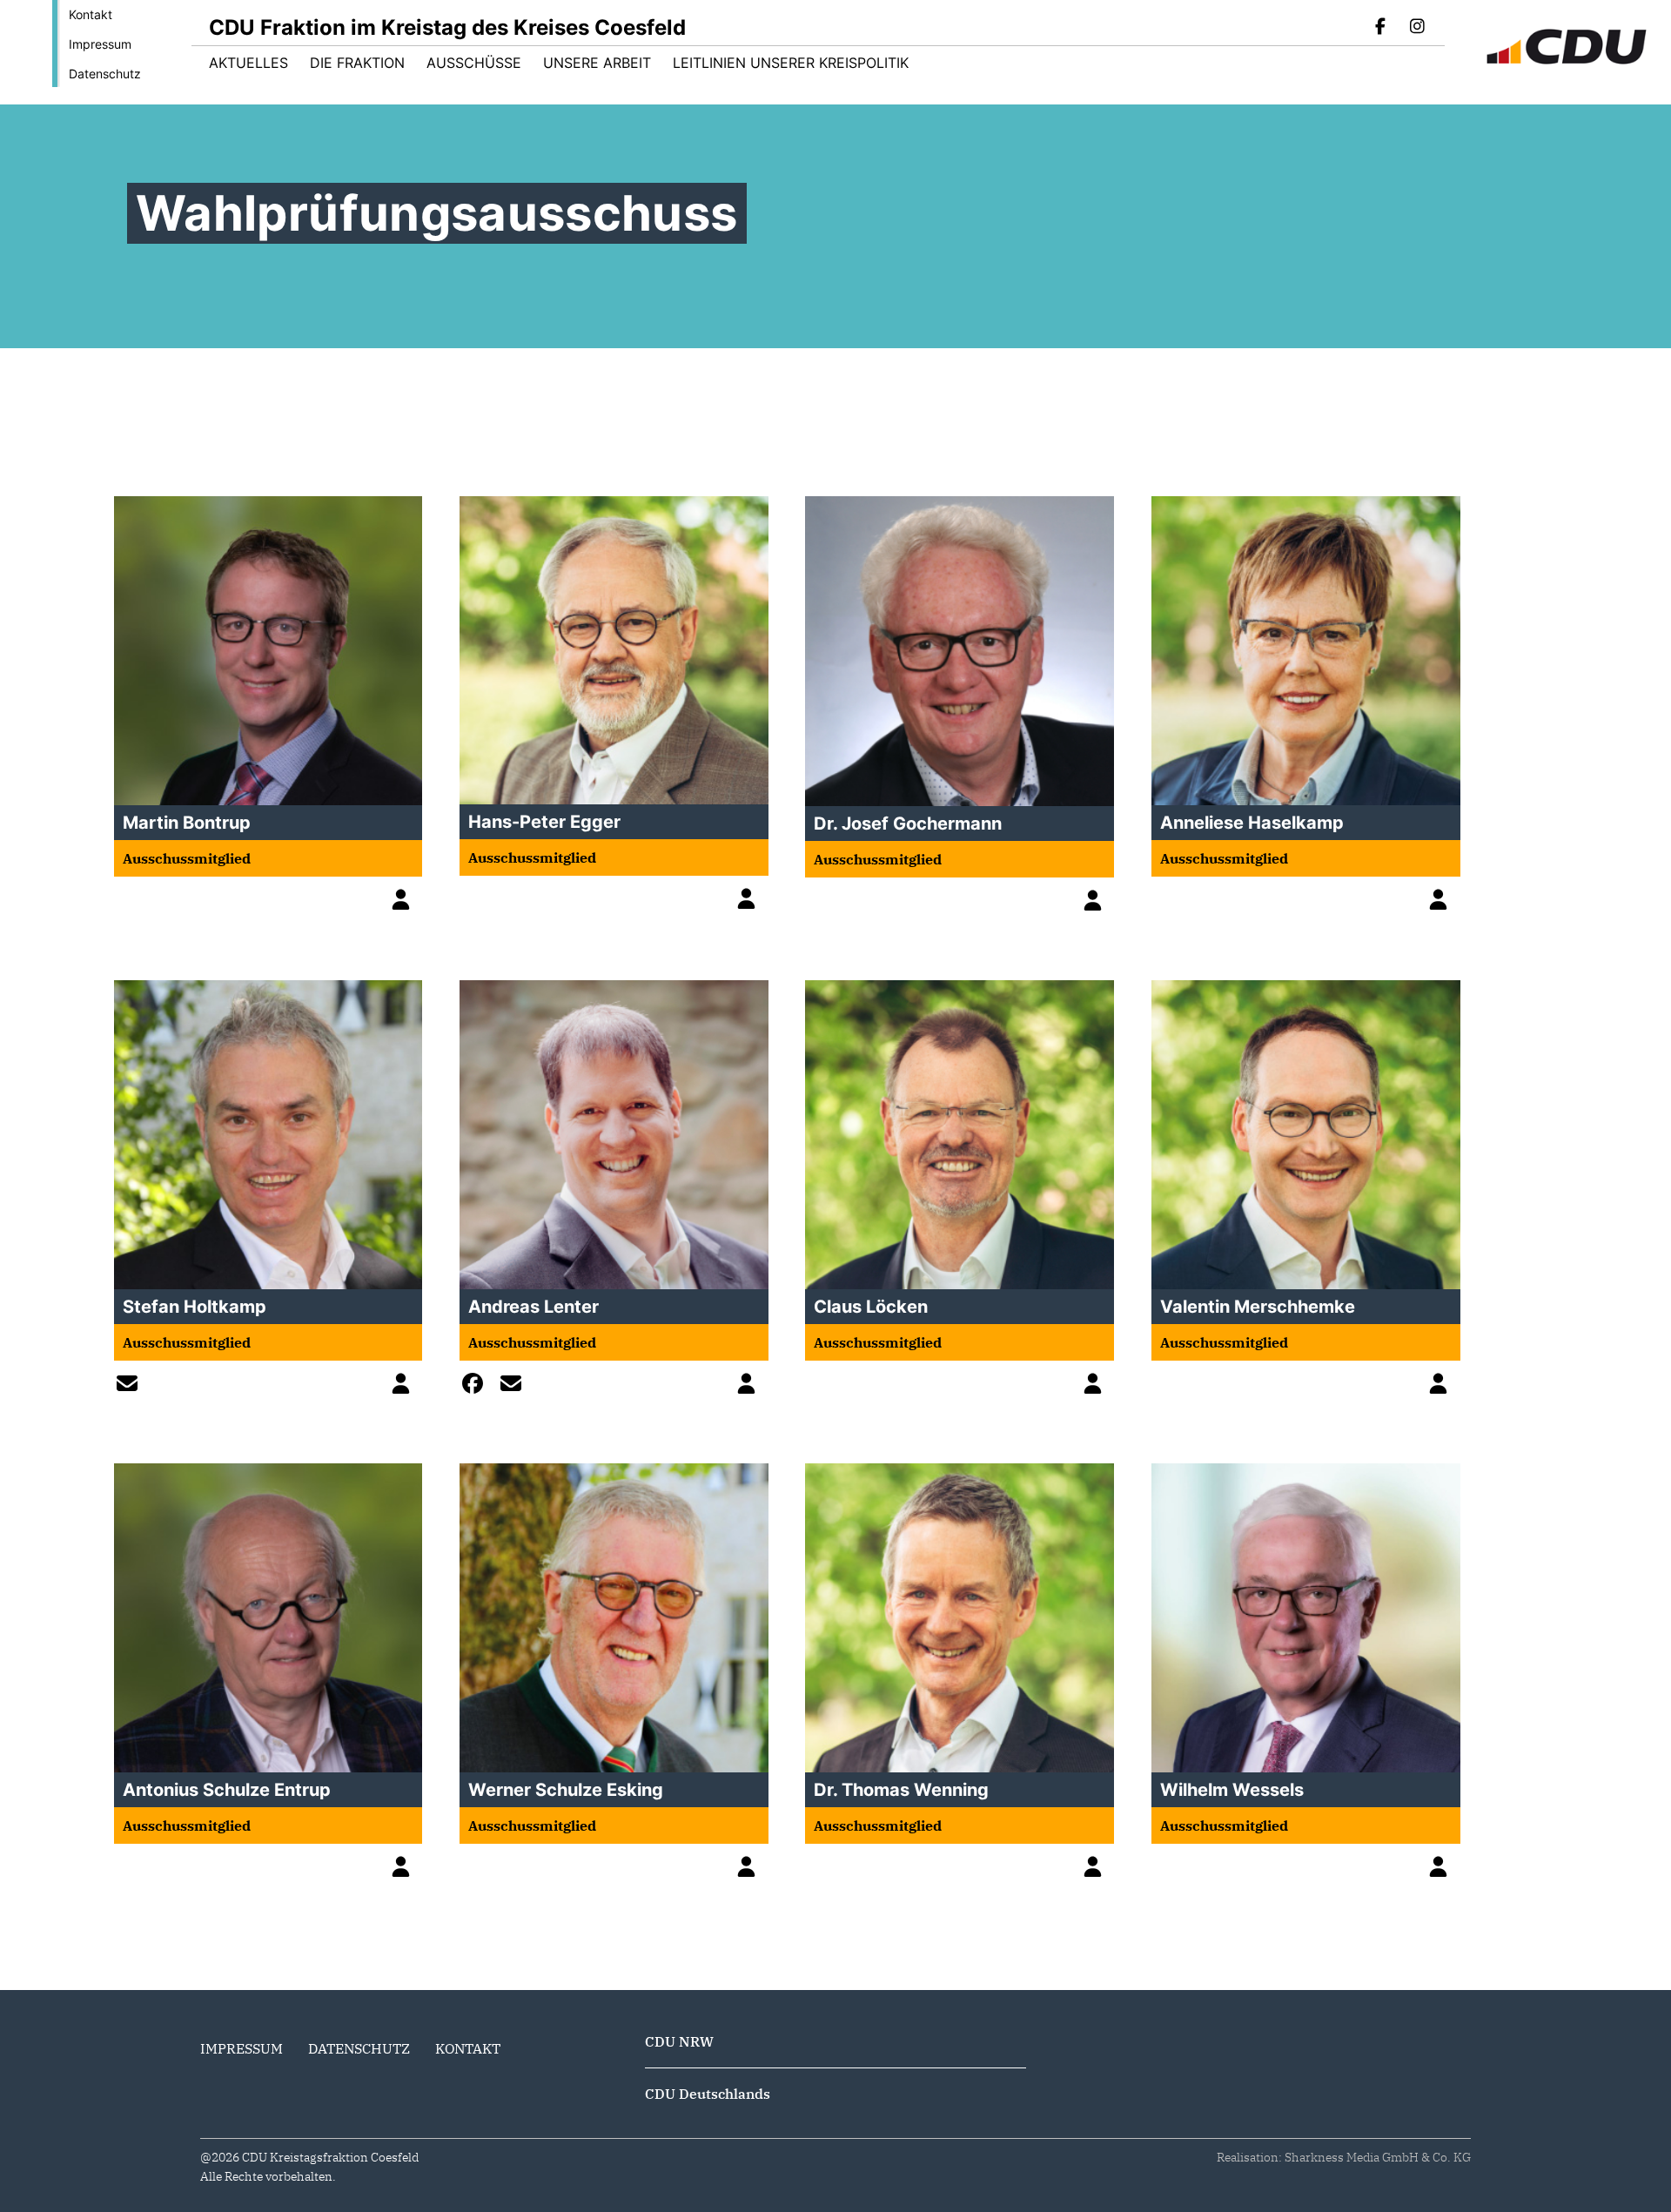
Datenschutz (105, 74)
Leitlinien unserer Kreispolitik (791, 63)
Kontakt (91, 14)
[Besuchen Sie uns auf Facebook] (1381, 28)
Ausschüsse (474, 63)
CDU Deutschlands (708, 2094)
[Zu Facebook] (477, 1386)
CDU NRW (679, 2041)
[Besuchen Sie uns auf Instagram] (1417, 28)
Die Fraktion (357, 63)
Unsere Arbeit (597, 63)
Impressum (100, 44)
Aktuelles (248, 63)
